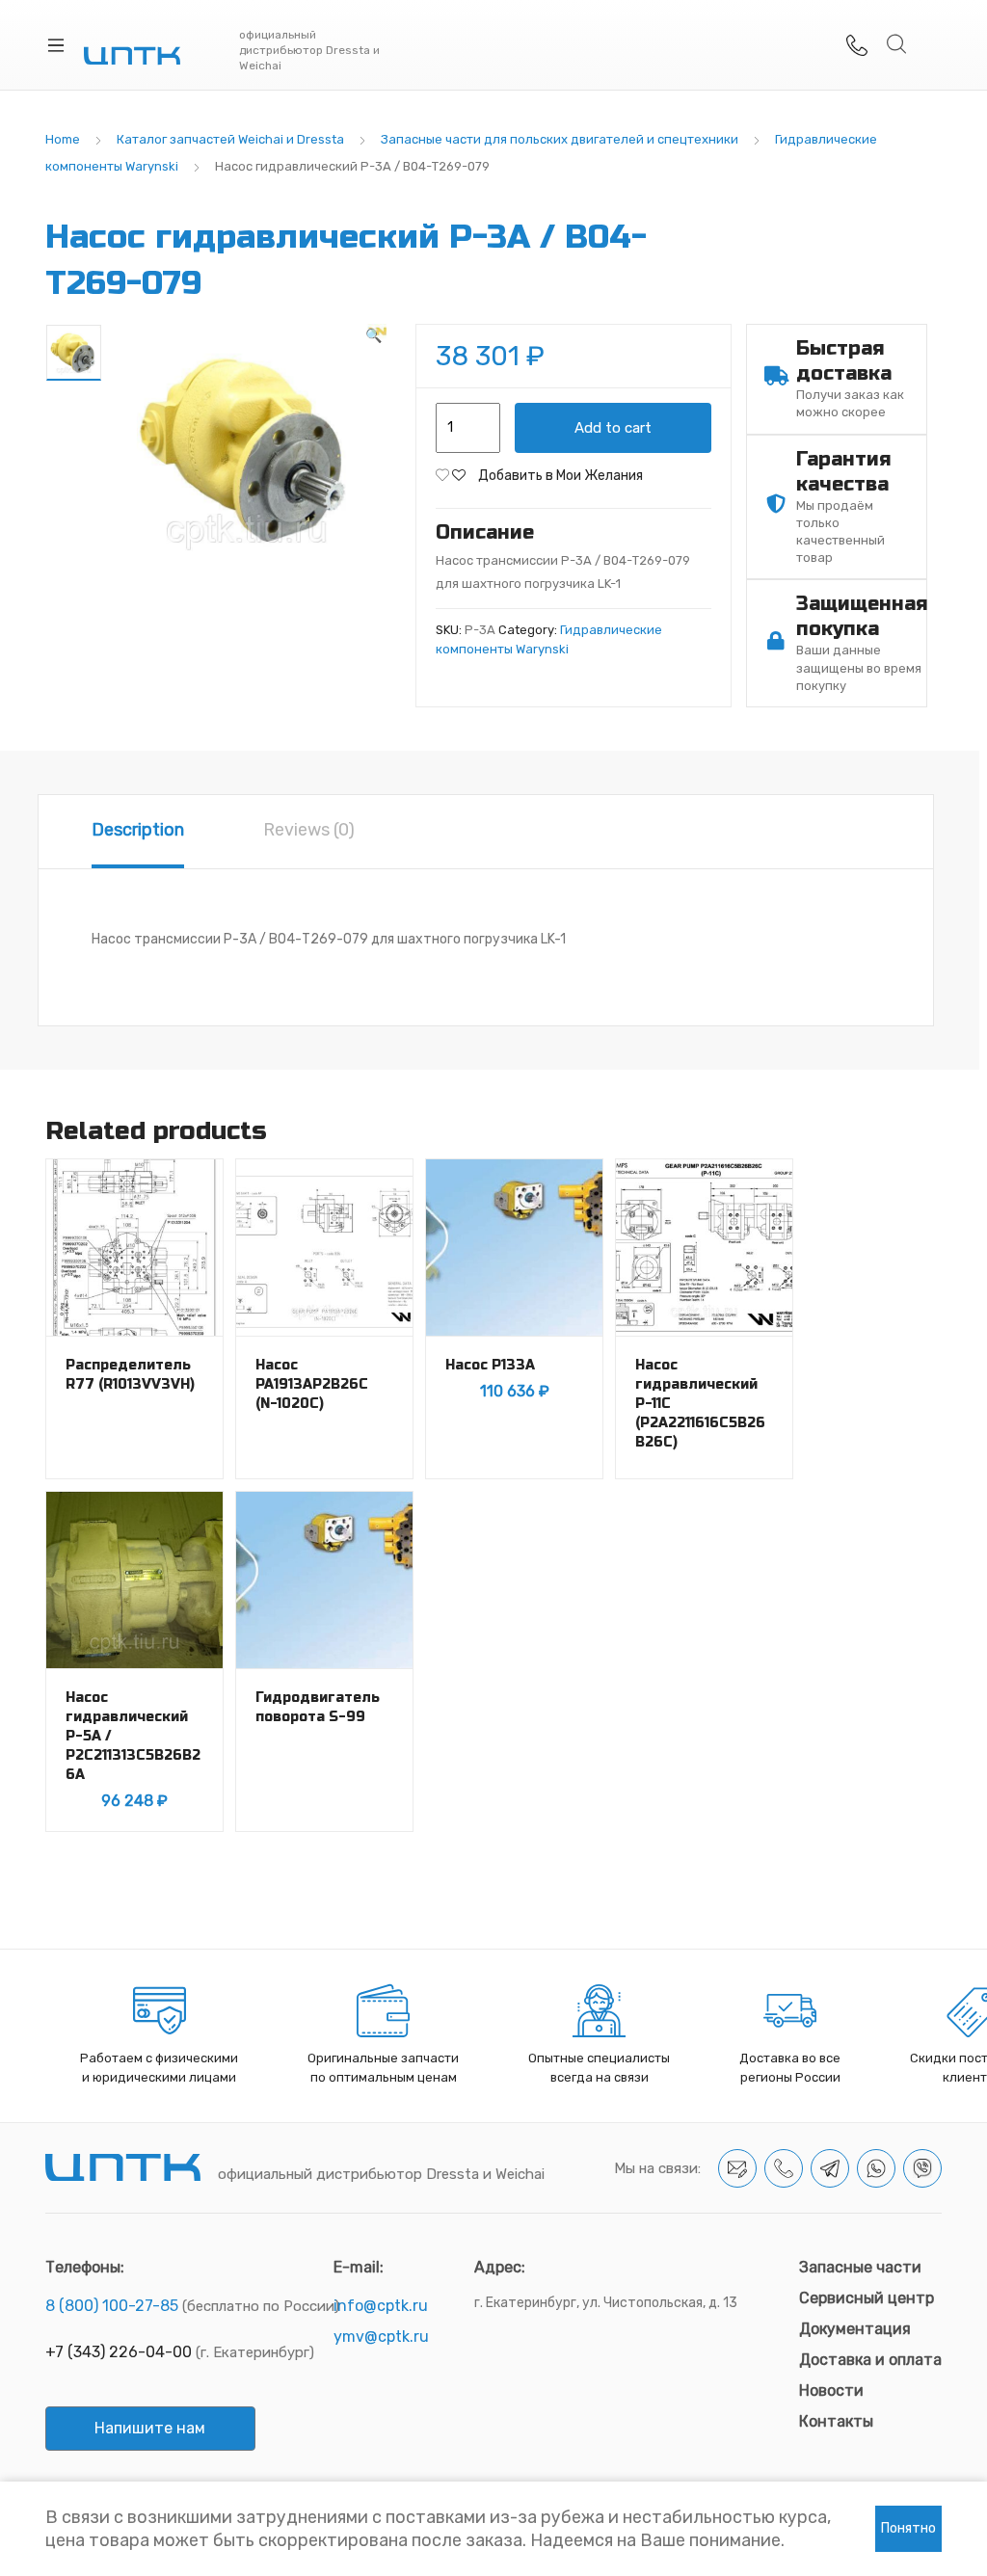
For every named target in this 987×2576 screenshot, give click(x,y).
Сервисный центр (867, 2298)
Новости (831, 2390)
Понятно (908, 2528)
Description (138, 830)
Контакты (836, 2421)
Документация (855, 2329)
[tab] (138, 832)
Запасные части (860, 2267)
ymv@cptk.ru (381, 2337)
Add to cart (613, 428)
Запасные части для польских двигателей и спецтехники (560, 139)
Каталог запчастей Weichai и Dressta (230, 139)
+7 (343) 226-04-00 (119, 2352)
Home (63, 139)
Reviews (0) (309, 830)
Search (897, 44)
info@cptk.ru (381, 2306)
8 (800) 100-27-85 (112, 2306)
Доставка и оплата (870, 2360)
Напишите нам (150, 2428)
